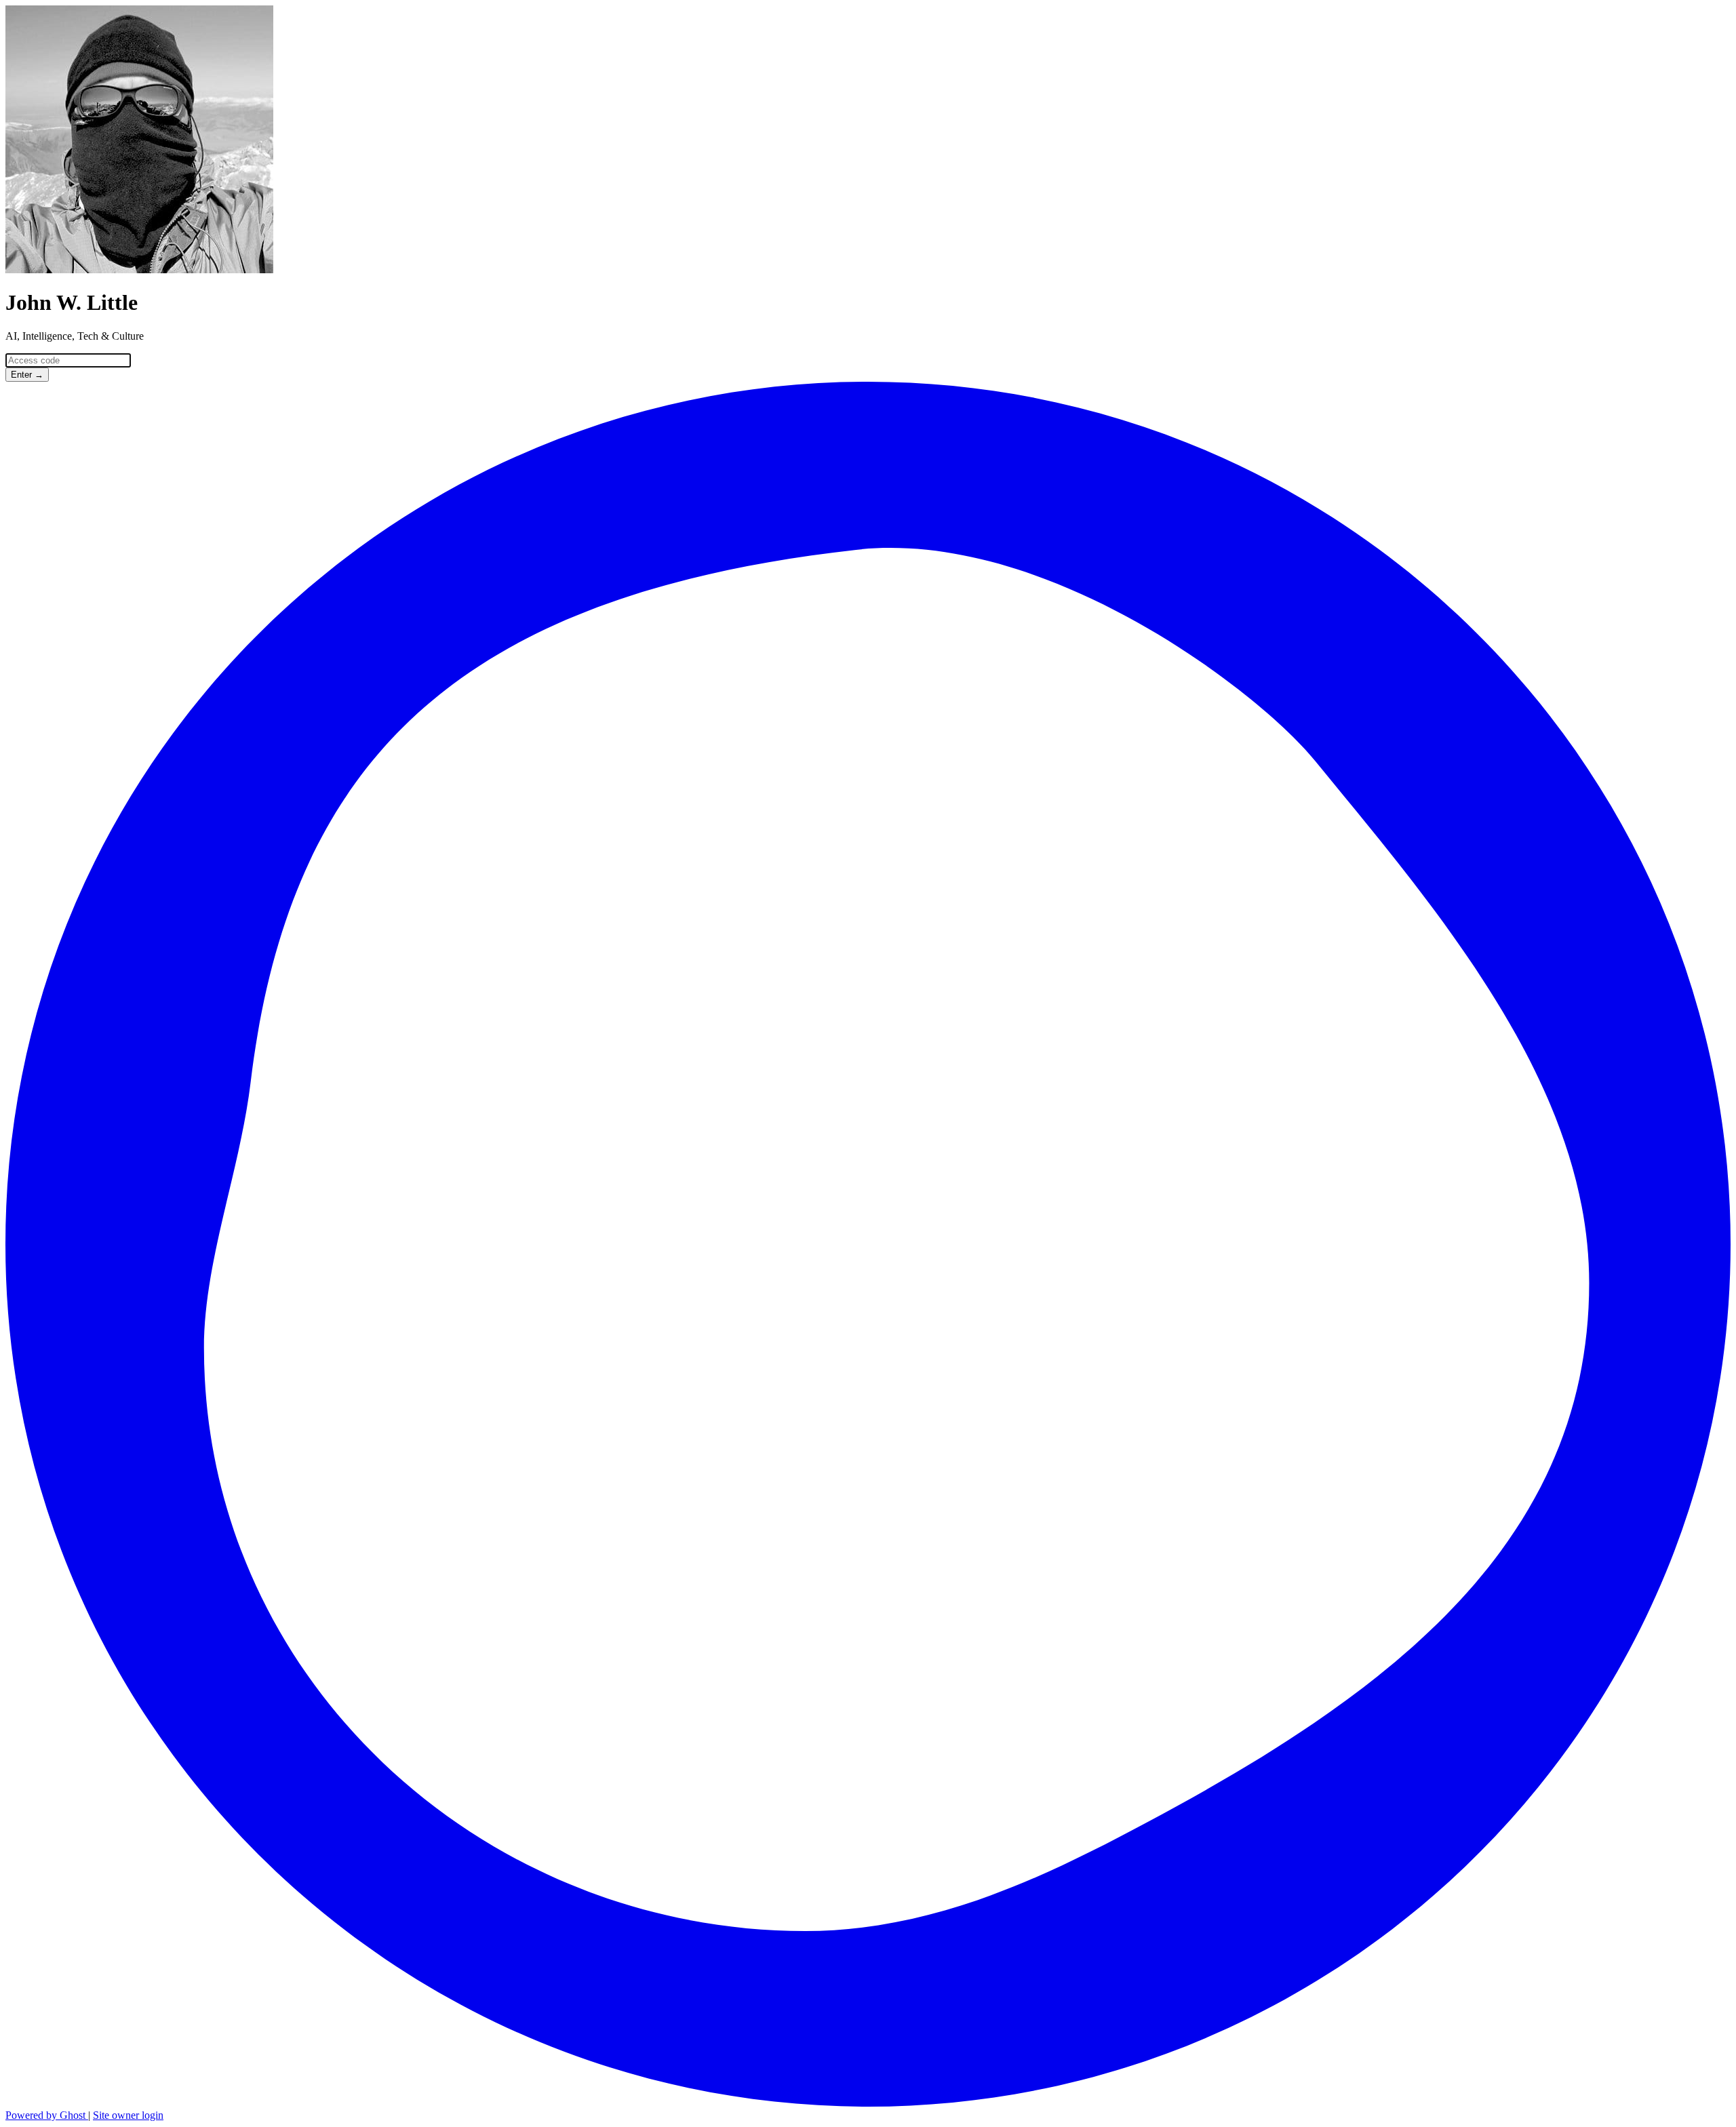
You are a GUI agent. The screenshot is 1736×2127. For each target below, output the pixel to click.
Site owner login (128, 2115)
